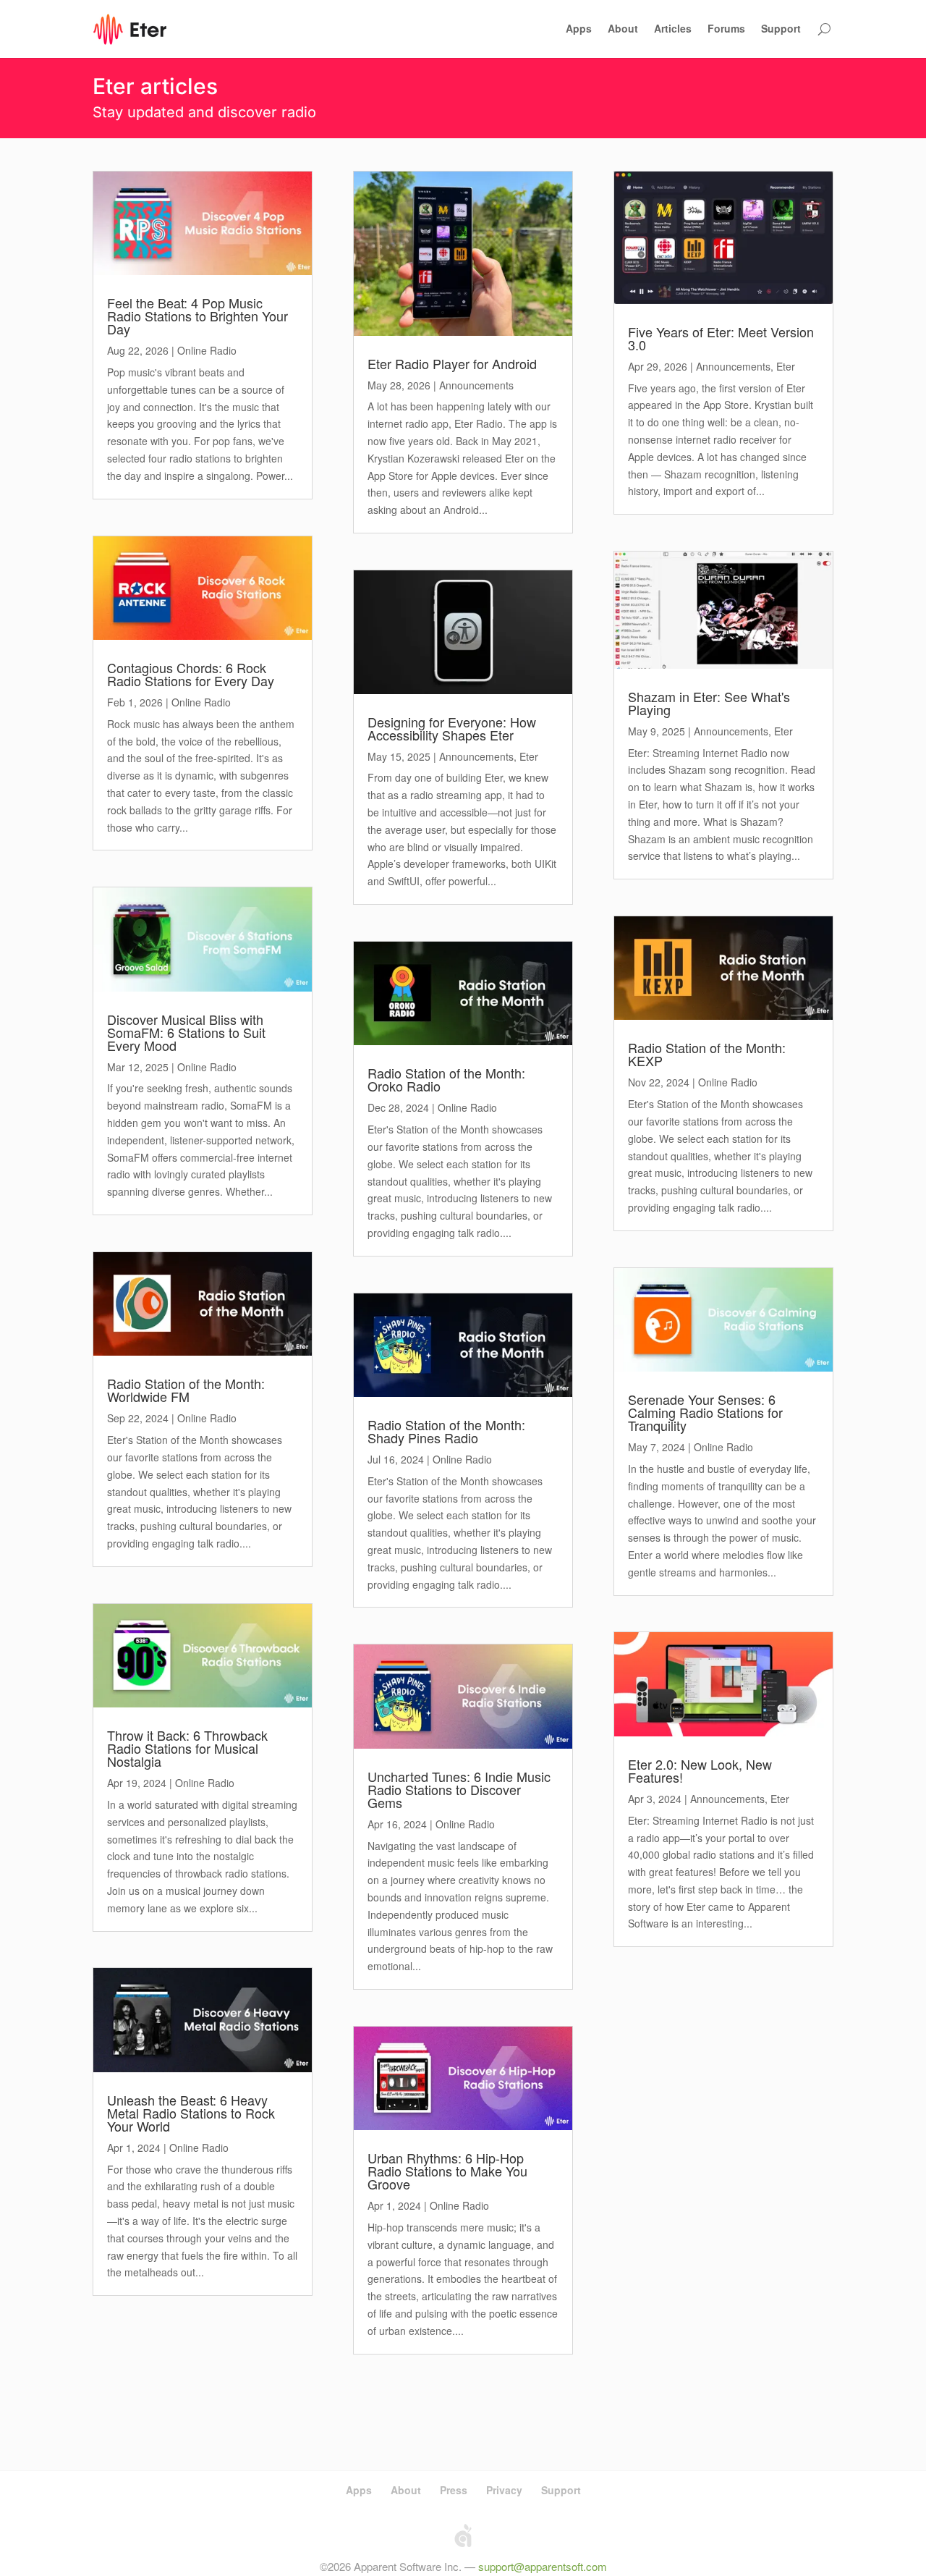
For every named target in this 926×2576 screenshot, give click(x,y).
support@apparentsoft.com (543, 2566)
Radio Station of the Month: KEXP (707, 1054)
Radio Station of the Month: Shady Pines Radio (446, 1431)
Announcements (476, 385)
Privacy (504, 2490)
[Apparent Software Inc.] (463, 2535)
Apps (579, 28)
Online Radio (207, 350)
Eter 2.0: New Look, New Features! (700, 1770)
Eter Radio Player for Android (452, 363)
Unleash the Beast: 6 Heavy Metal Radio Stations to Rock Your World (191, 2113)
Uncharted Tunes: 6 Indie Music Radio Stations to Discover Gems (459, 1789)
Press (454, 2490)
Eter (529, 756)
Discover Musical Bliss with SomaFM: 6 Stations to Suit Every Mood (186, 1032)
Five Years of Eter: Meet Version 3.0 (721, 338)
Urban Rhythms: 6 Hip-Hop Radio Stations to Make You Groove (447, 2171)
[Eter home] (130, 29)
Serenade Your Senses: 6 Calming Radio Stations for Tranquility (705, 1412)
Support (781, 28)
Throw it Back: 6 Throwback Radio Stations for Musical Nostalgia (187, 1748)
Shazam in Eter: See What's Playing (709, 703)
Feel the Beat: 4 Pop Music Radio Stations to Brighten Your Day (197, 316)
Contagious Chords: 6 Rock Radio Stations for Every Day (191, 674)
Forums (726, 28)
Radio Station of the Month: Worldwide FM (186, 1390)
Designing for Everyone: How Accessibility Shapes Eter (452, 728)
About (623, 28)
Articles (673, 28)
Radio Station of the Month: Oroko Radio (446, 1079)
